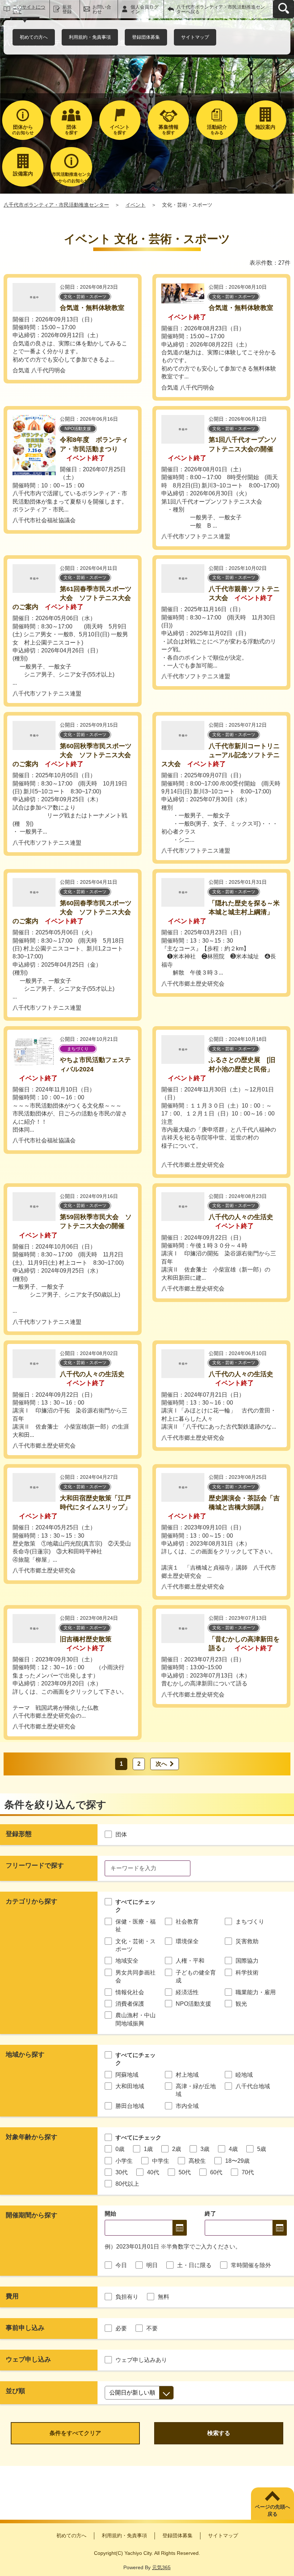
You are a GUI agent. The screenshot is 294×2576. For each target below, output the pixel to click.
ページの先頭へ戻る (272, 2510)
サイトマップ (195, 37)
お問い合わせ (102, 9)
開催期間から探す (32, 2215)
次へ (161, 1764)
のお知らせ (23, 130)
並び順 (15, 2391)
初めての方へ (34, 37)
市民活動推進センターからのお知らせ (71, 178)
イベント (136, 205)
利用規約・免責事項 (90, 37)
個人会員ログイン (144, 9)
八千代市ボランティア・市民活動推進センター (56, 205)
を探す (71, 130)
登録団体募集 (146, 37)
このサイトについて (29, 9)
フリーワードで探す (35, 1865)
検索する (219, 2433)
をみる (217, 130)
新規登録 (67, 9)
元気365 (161, 2567)
